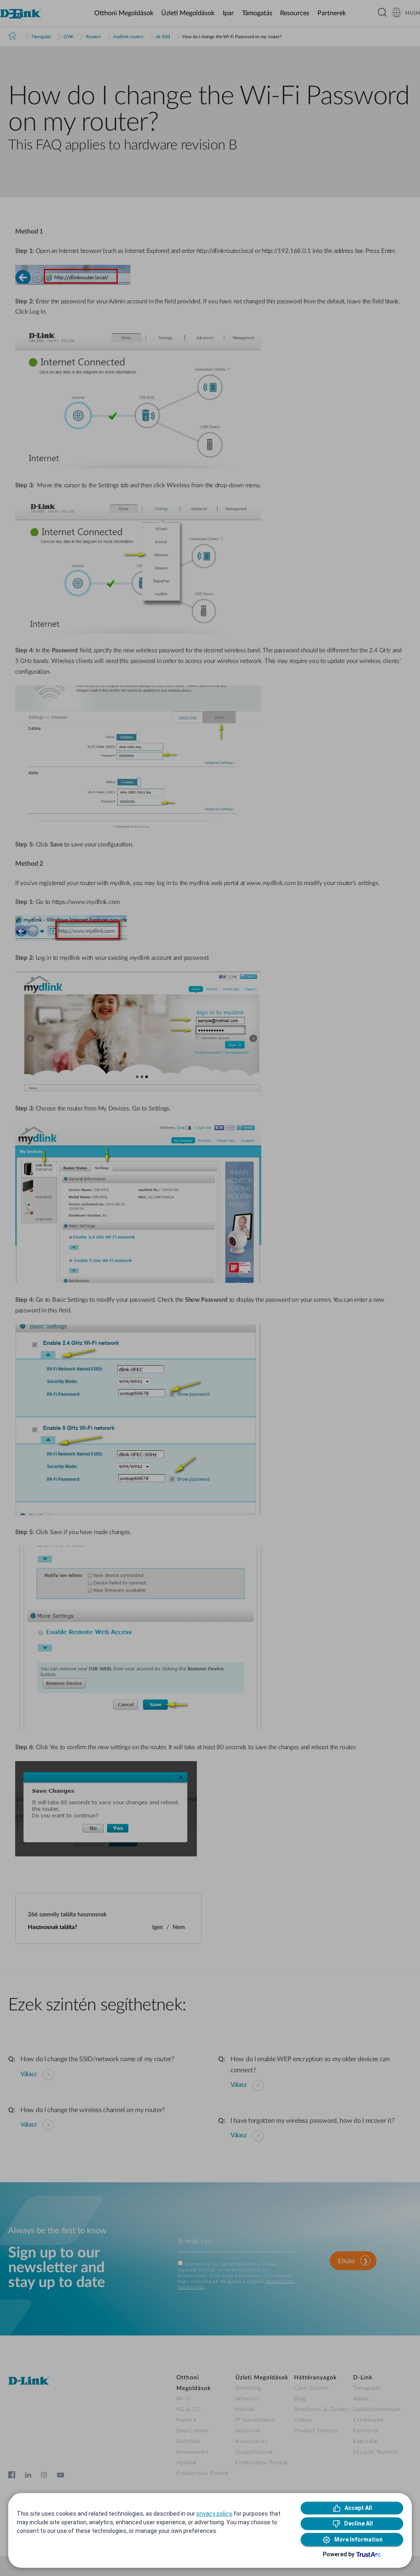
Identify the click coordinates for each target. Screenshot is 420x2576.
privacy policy (214, 2514)
